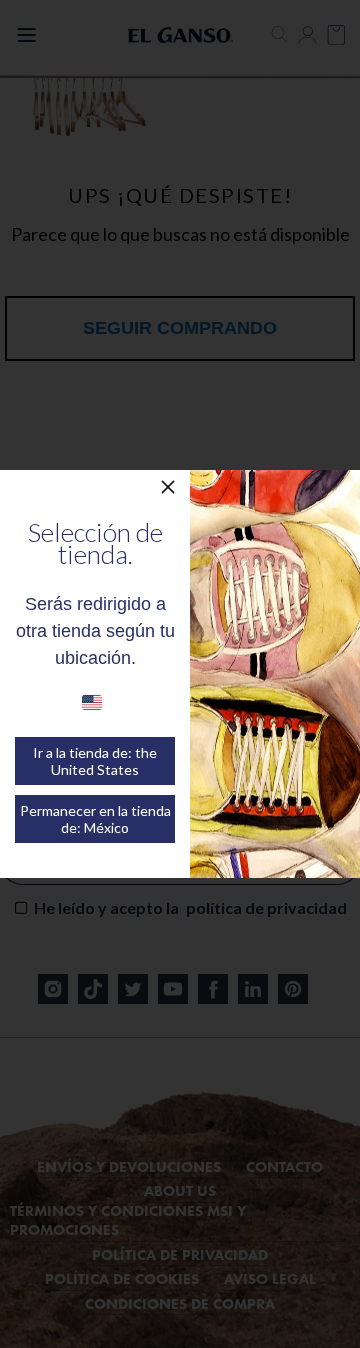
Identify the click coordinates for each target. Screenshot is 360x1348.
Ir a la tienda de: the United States (95, 761)
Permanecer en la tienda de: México (95, 819)
